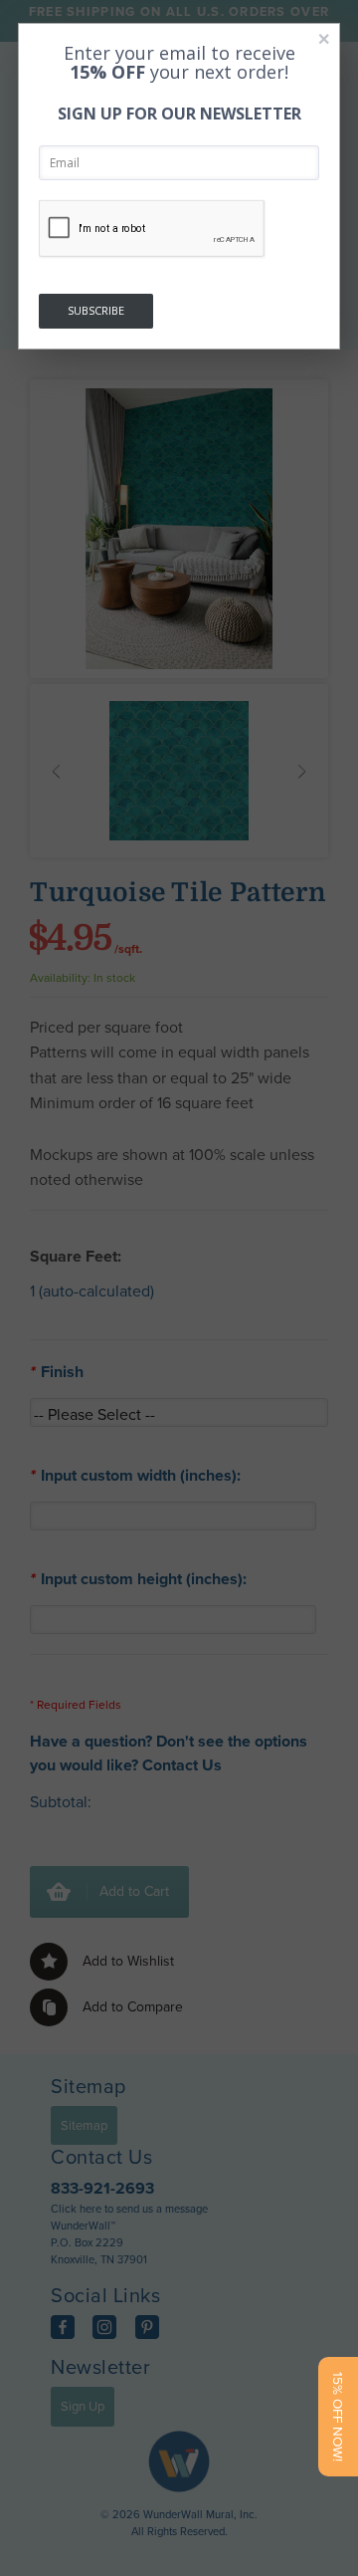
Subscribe (96, 310)
